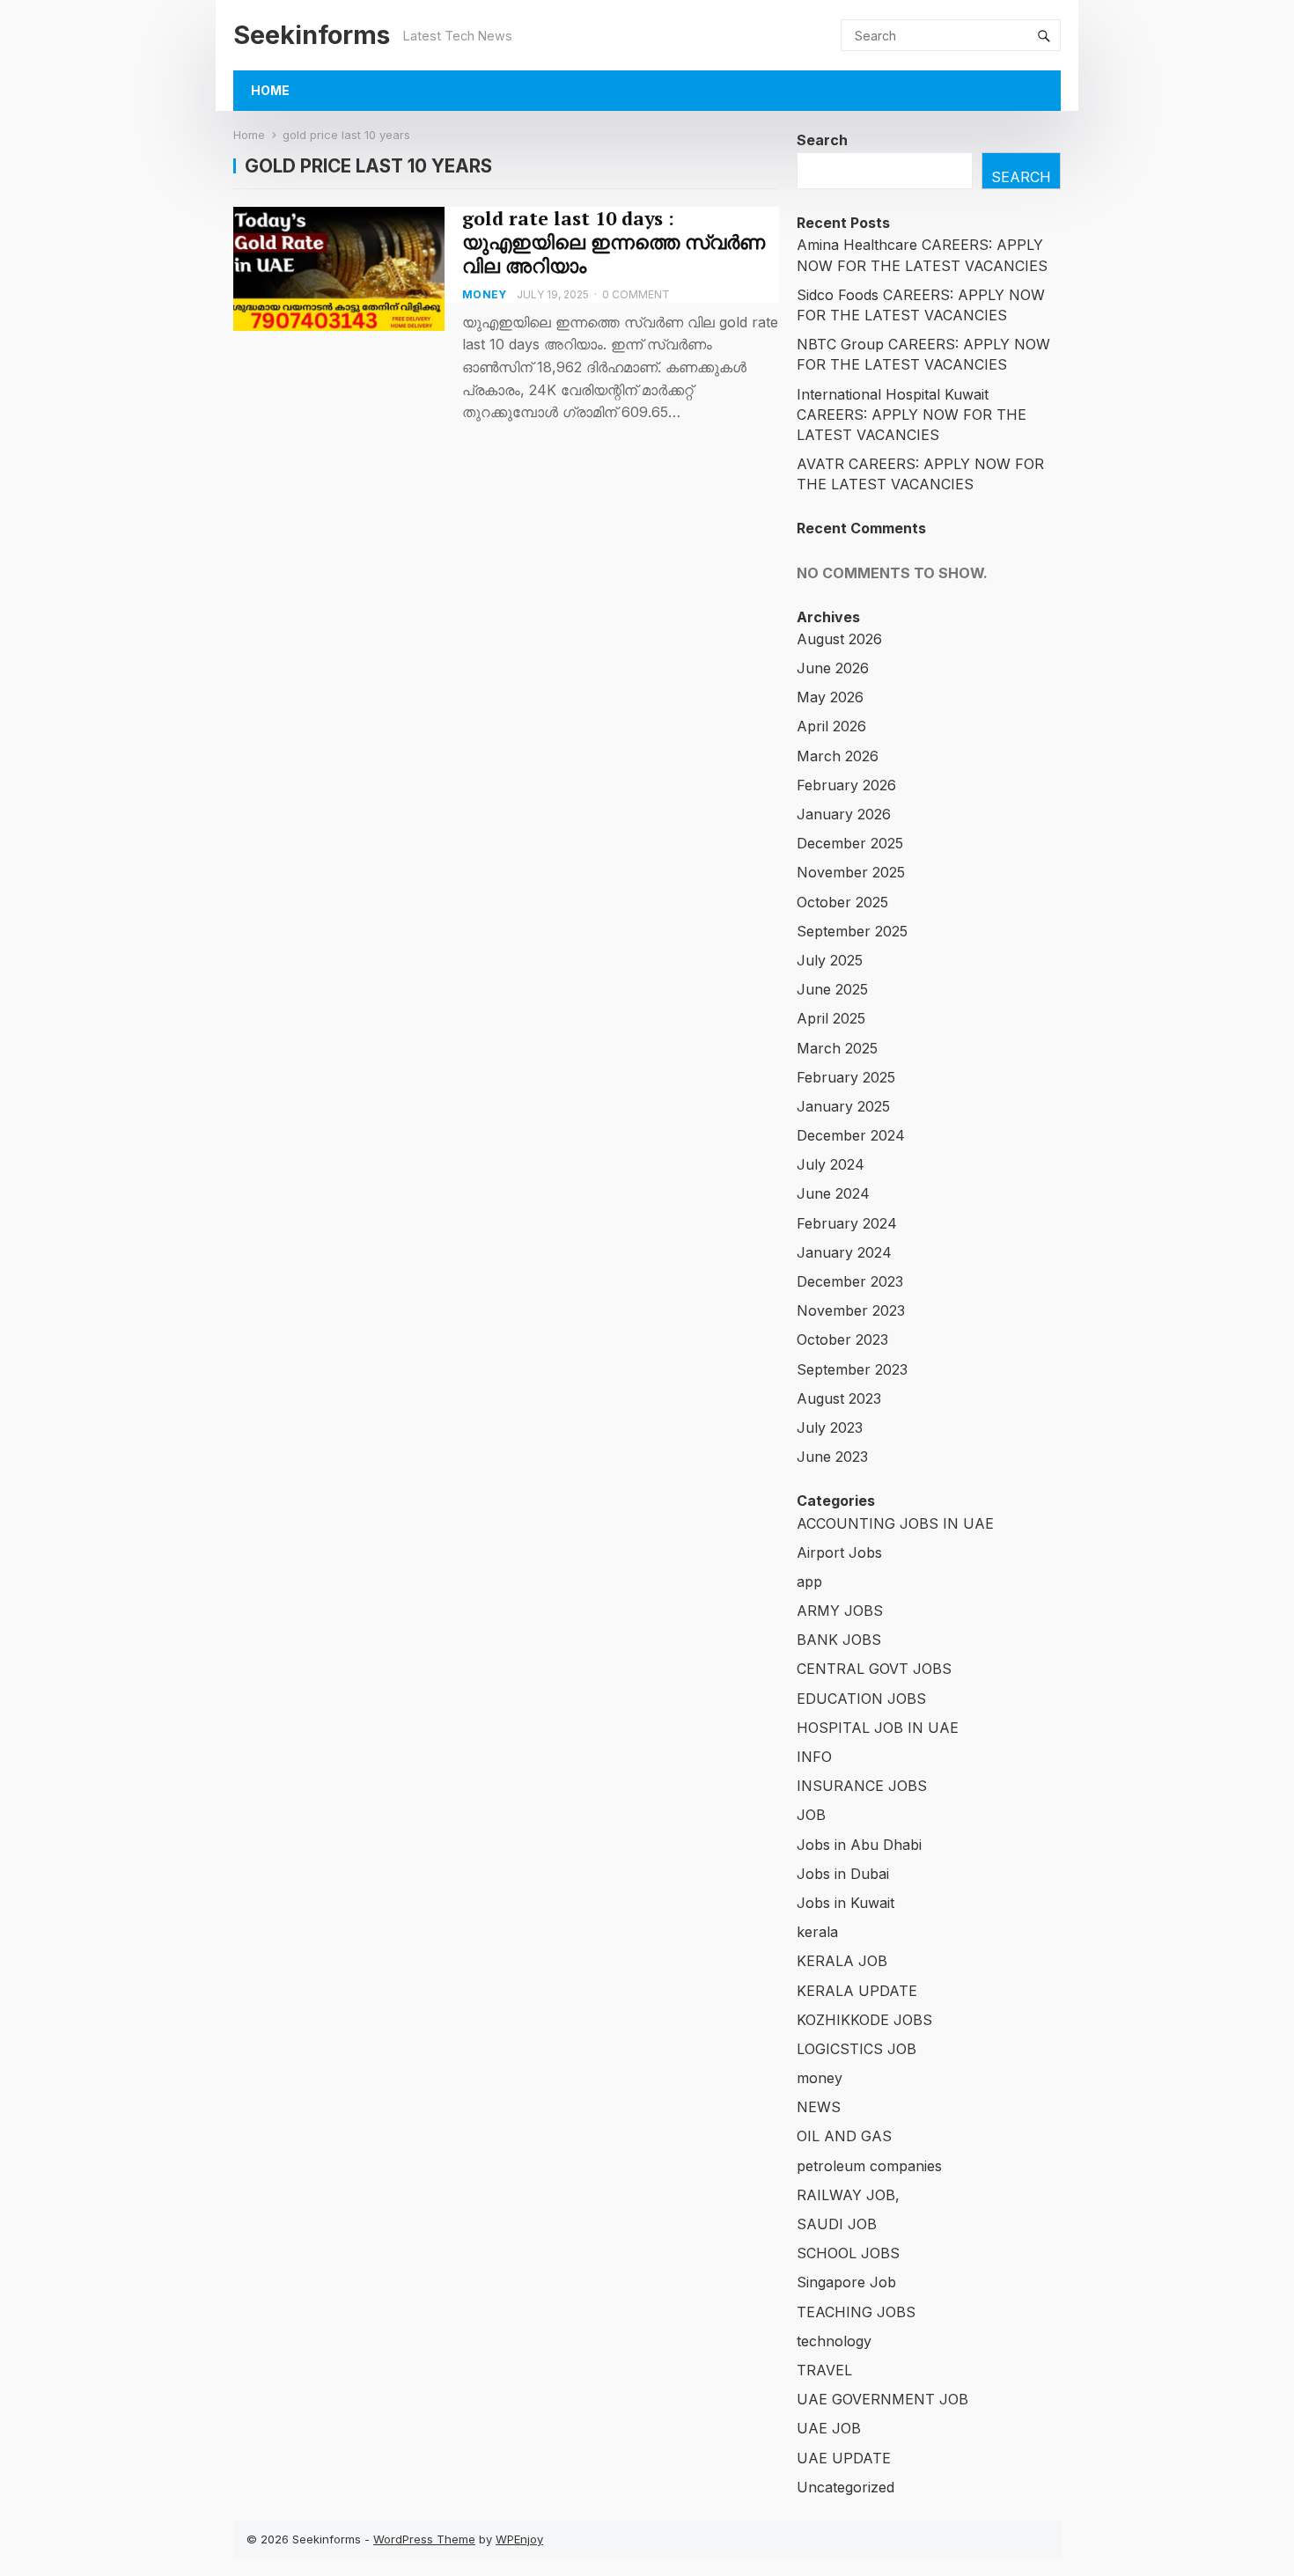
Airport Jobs (839, 1552)
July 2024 (831, 1164)
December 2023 (850, 1281)
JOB (811, 1815)
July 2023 (830, 1427)
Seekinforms (312, 35)
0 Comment (636, 294)
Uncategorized (846, 2487)
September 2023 (852, 1369)
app (809, 1582)
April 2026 (831, 726)
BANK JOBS (839, 1640)
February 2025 (846, 1077)
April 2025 (831, 1018)
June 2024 (833, 1193)
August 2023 (839, 1398)
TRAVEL (824, 2370)
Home (270, 90)
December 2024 (851, 1135)
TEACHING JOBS (856, 2312)
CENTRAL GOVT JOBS (874, 1669)
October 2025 (842, 902)
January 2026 (844, 814)
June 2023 (832, 1457)
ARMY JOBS (840, 1611)
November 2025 (851, 872)
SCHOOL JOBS (848, 2253)
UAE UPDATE (844, 2458)
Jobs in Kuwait (846, 1903)
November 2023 (851, 1310)
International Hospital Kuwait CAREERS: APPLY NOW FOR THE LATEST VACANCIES (912, 415)
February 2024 (847, 1223)
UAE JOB (829, 2428)
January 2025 (843, 1106)
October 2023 (842, 1339)
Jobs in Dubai (843, 1874)
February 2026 (846, 785)
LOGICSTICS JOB (857, 2049)
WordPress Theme (424, 2539)
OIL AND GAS (844, 2136)
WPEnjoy (519, 2539)
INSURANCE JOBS (862, 1786)
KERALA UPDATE (857, 1991)
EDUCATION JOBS (861, 1699)
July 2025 (830, 960)
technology (834, 2341)
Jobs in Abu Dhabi (859, 1845)
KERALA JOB (842, 1961)
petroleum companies (869, 2166)
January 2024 (844, 1252)
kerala (817, 1932)
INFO (814, 1757)
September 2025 (852, 931)
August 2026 (839, 639)
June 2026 (833, 668)
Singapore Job (846, 2282)
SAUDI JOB (837, 2224)
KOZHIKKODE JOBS (864, 2020)
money (485, 294)
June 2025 (832, 989)
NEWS (819, 2107)
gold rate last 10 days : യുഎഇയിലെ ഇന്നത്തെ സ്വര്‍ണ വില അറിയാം (614, 242)
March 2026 (838, 756)
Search (822, 140)
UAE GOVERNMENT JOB (882, 2399)
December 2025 (850, 843)
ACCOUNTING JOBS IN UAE (895, 1523)
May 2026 (830, 697)
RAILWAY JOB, (848, 2195)
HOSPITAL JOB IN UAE (878, 1728)
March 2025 (837, 1048)
